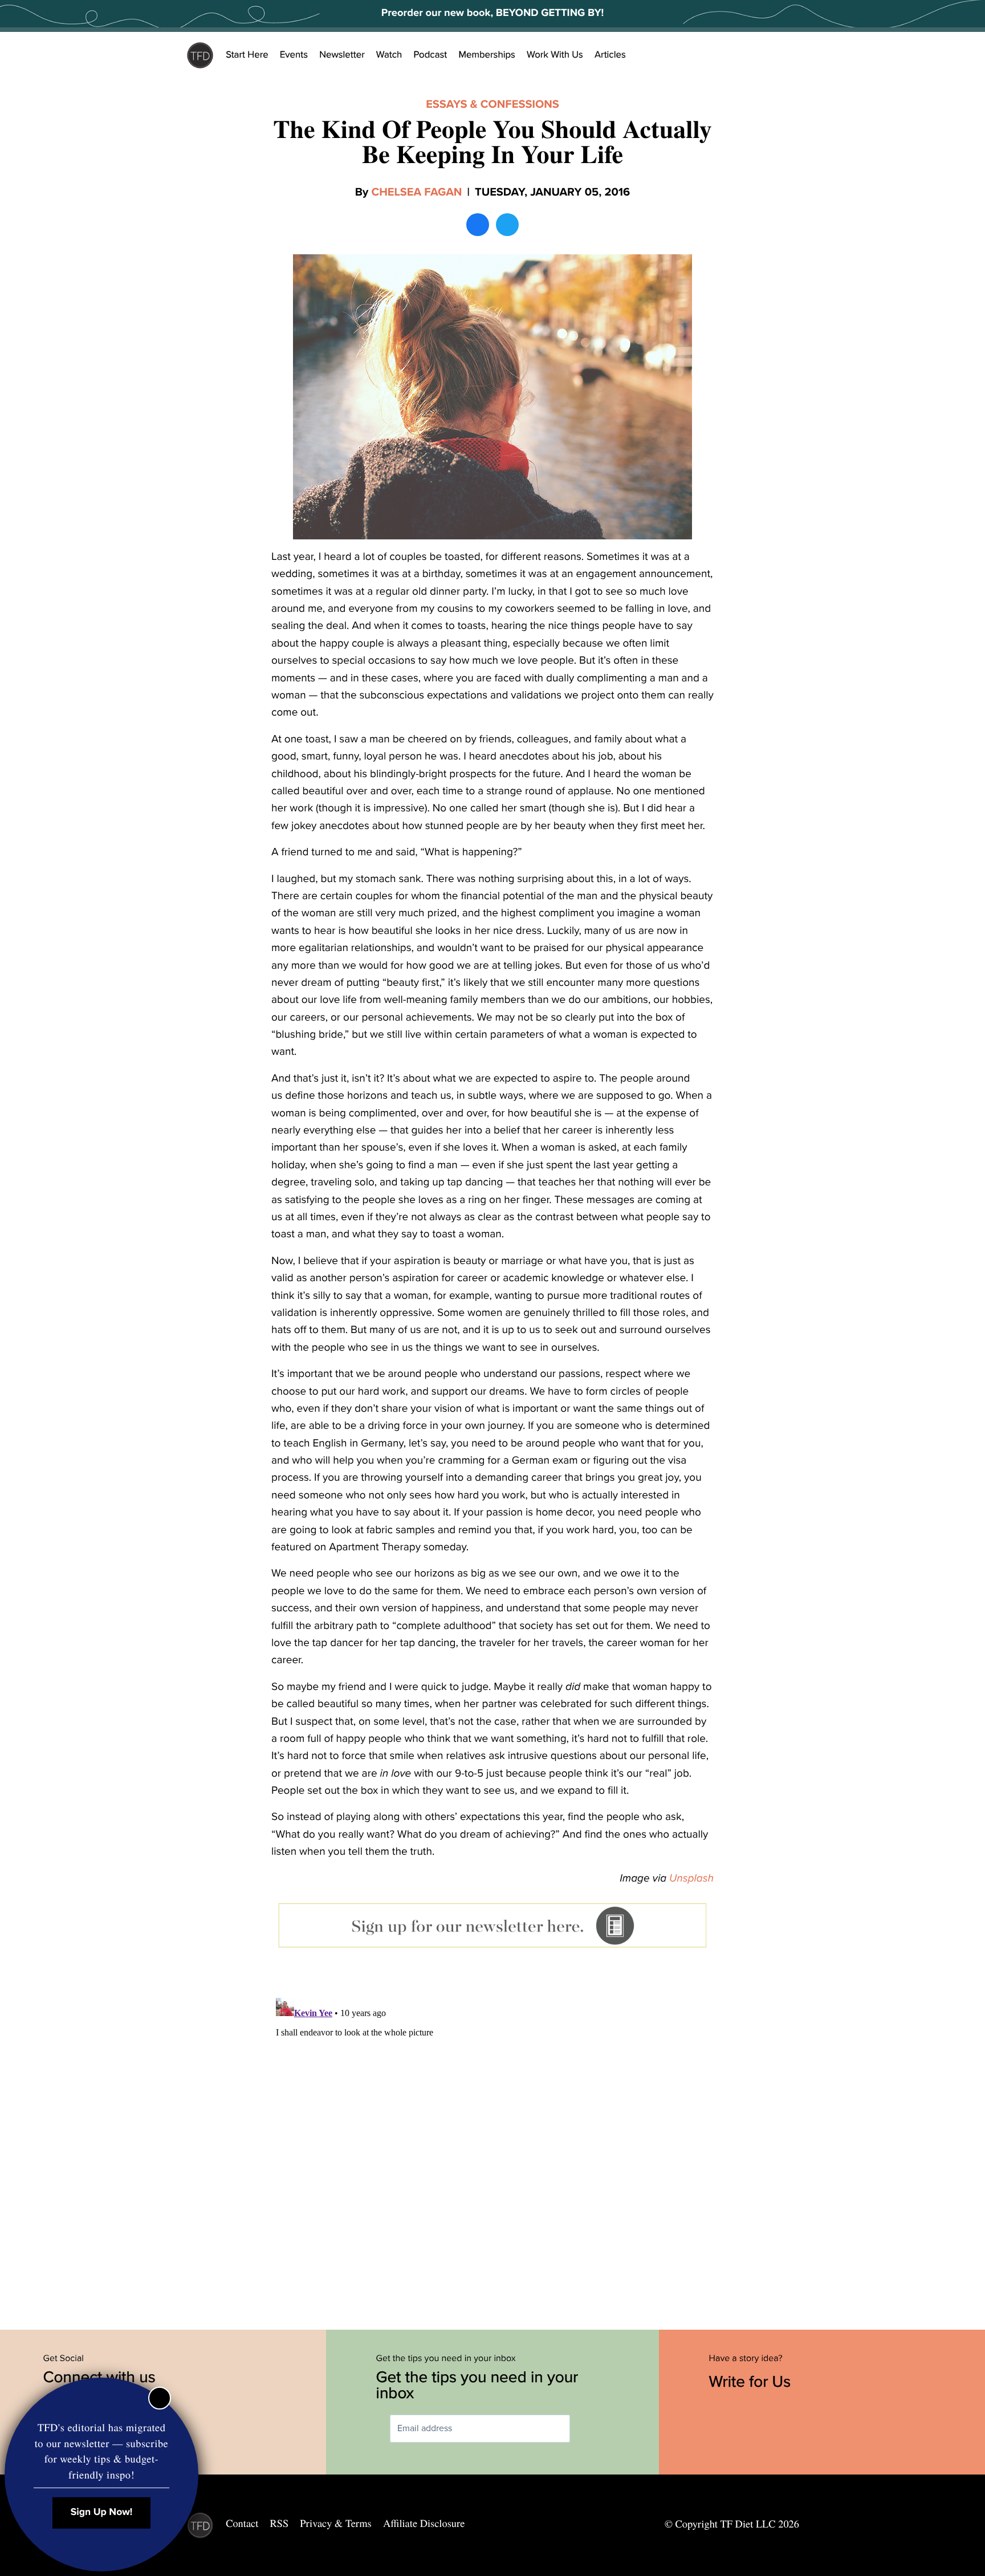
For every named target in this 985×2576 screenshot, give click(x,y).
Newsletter (342, 55)
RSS (280, 2524)
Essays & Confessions (492, 104)
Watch (389, 55)
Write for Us (752, 2382)
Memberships (487, 55)
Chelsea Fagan (416, 192)
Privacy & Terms (335, 2524)
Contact (242, 2524)
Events (294, 55)
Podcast (430, 55)
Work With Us (555, 55)
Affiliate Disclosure (424, 2524)
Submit (587, 2429)
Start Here (247, 55)
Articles (610, 55)
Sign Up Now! (102, 2512)
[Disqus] (492, 2136)
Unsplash (691, 1879)
